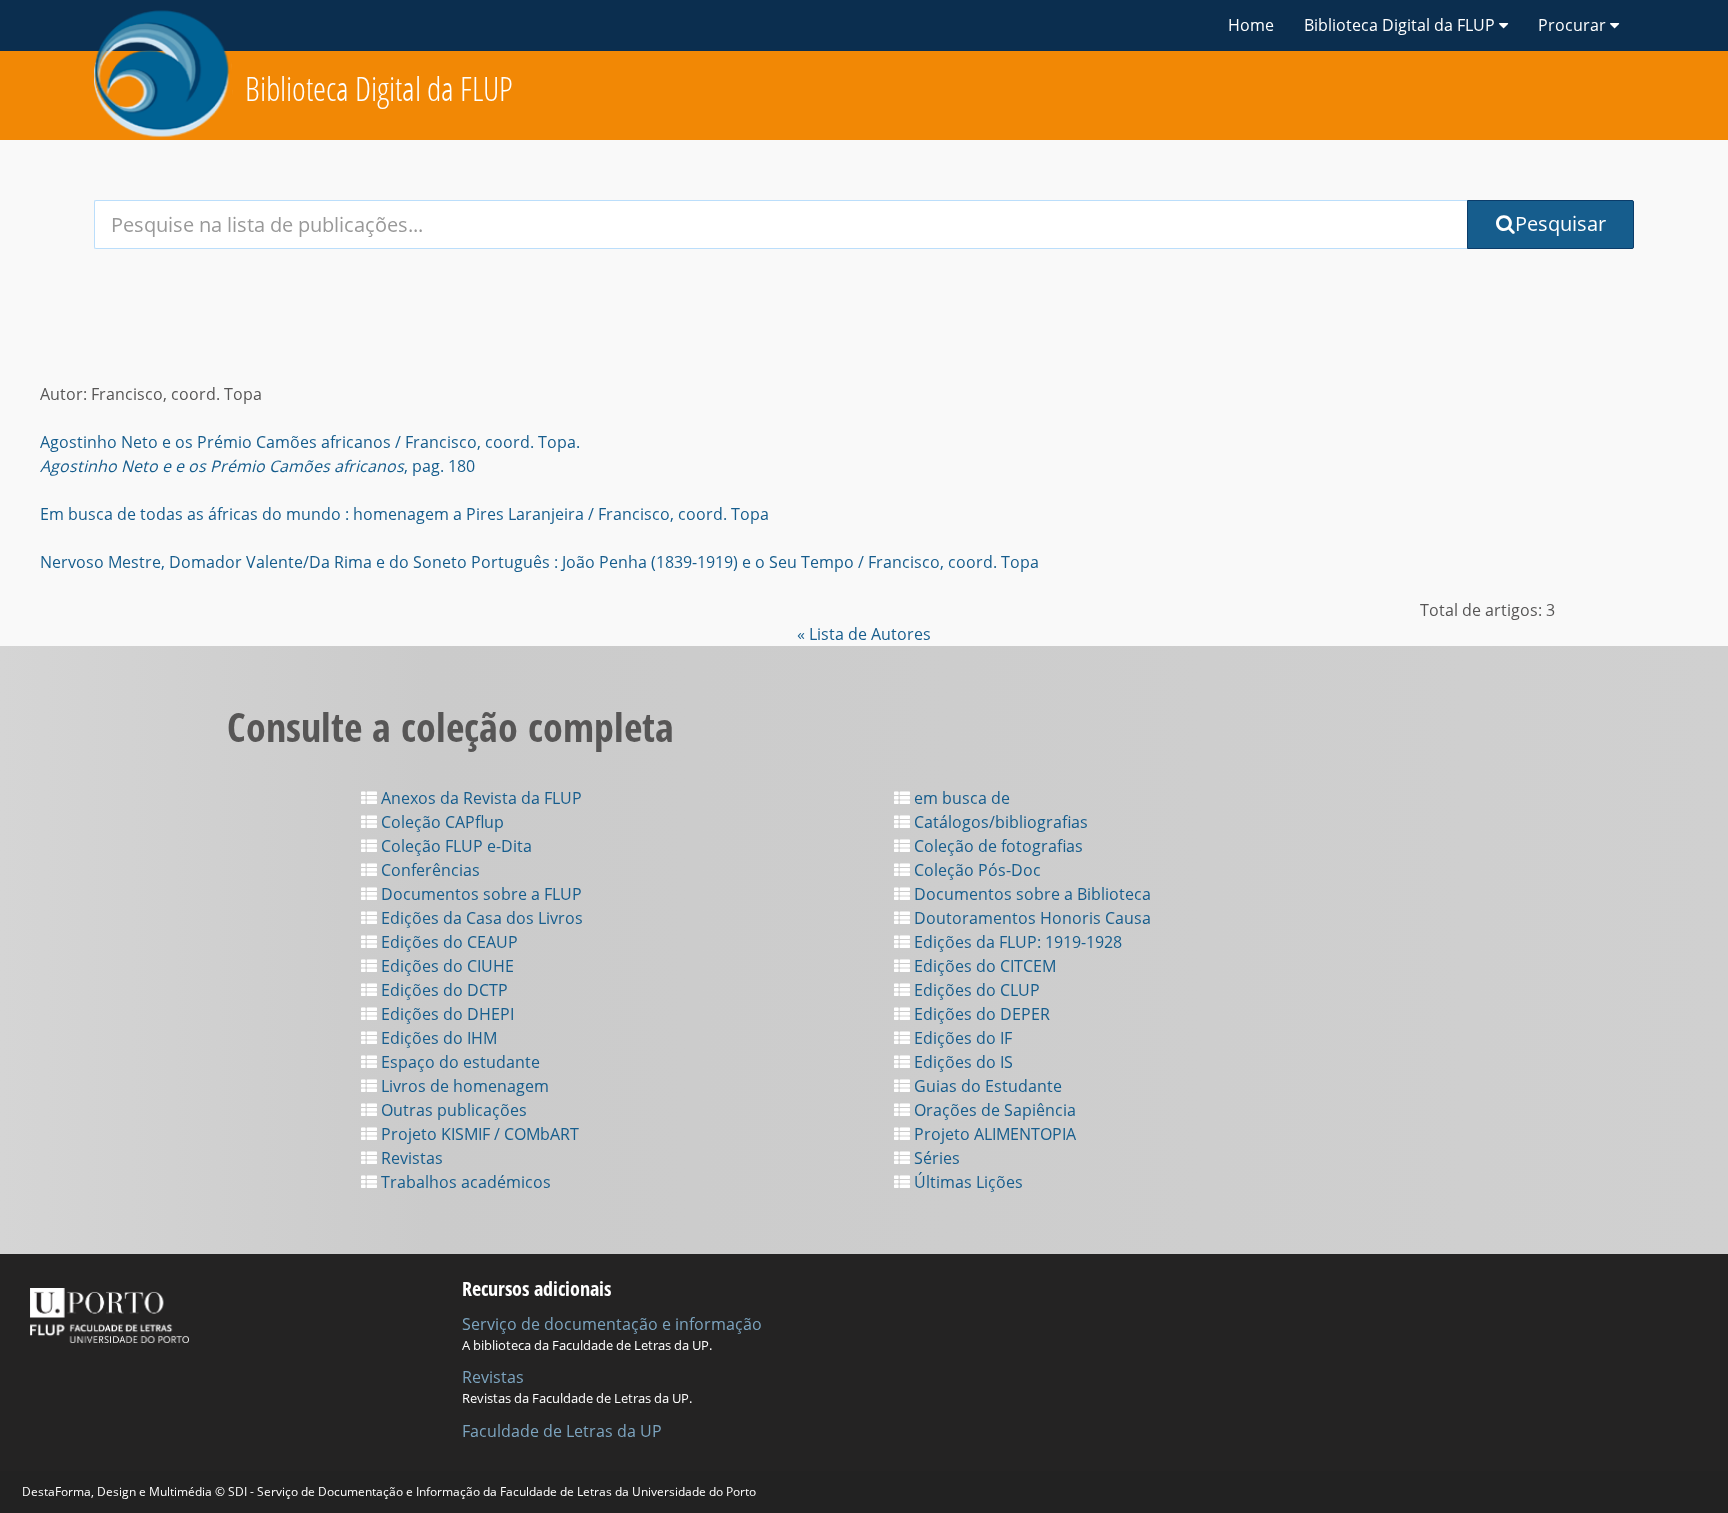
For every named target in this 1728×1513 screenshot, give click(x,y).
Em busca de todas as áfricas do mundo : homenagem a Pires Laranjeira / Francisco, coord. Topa (404, 514)
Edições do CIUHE (445, 966)
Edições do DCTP (442, 990)
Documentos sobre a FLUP (479, 894)
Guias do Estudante (986, 1086)
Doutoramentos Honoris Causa (1030, 918)
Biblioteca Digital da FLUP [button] (1401, 25)
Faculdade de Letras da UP (562, 1431)
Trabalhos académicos (464, 1182)
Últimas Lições (966, 1182)
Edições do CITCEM (983, 966)
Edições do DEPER (980, 1014)
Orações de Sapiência (993, 1110)
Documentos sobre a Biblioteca (1030, 894)
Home (1251, 25)
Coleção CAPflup (440, 822)
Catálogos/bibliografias (999, 822)
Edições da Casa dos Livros (480, 918)
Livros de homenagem (463, 1086)
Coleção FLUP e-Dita (454, 846)
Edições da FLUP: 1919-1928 (1016, 942)
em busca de (960, 798)
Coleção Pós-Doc (975, 870)
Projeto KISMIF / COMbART (478, 1134)
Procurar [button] (1574, 25)
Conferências (428, 870)
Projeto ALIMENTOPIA (993, 1134)
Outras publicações (452, 1110)
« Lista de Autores (864, 634)
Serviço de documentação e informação (612, 1324)
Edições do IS (961, 1062)
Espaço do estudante (458, 1062)
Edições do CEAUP (447, 942)
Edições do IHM (437, 1038)
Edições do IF (961, 1038)
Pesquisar (1560, 223)
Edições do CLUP (975, 990)
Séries (935, 1158)
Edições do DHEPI (445, 1014)
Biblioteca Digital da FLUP (379, 88)
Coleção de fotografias (996, 846)
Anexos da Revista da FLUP (479, 798)
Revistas (410, 1158)
